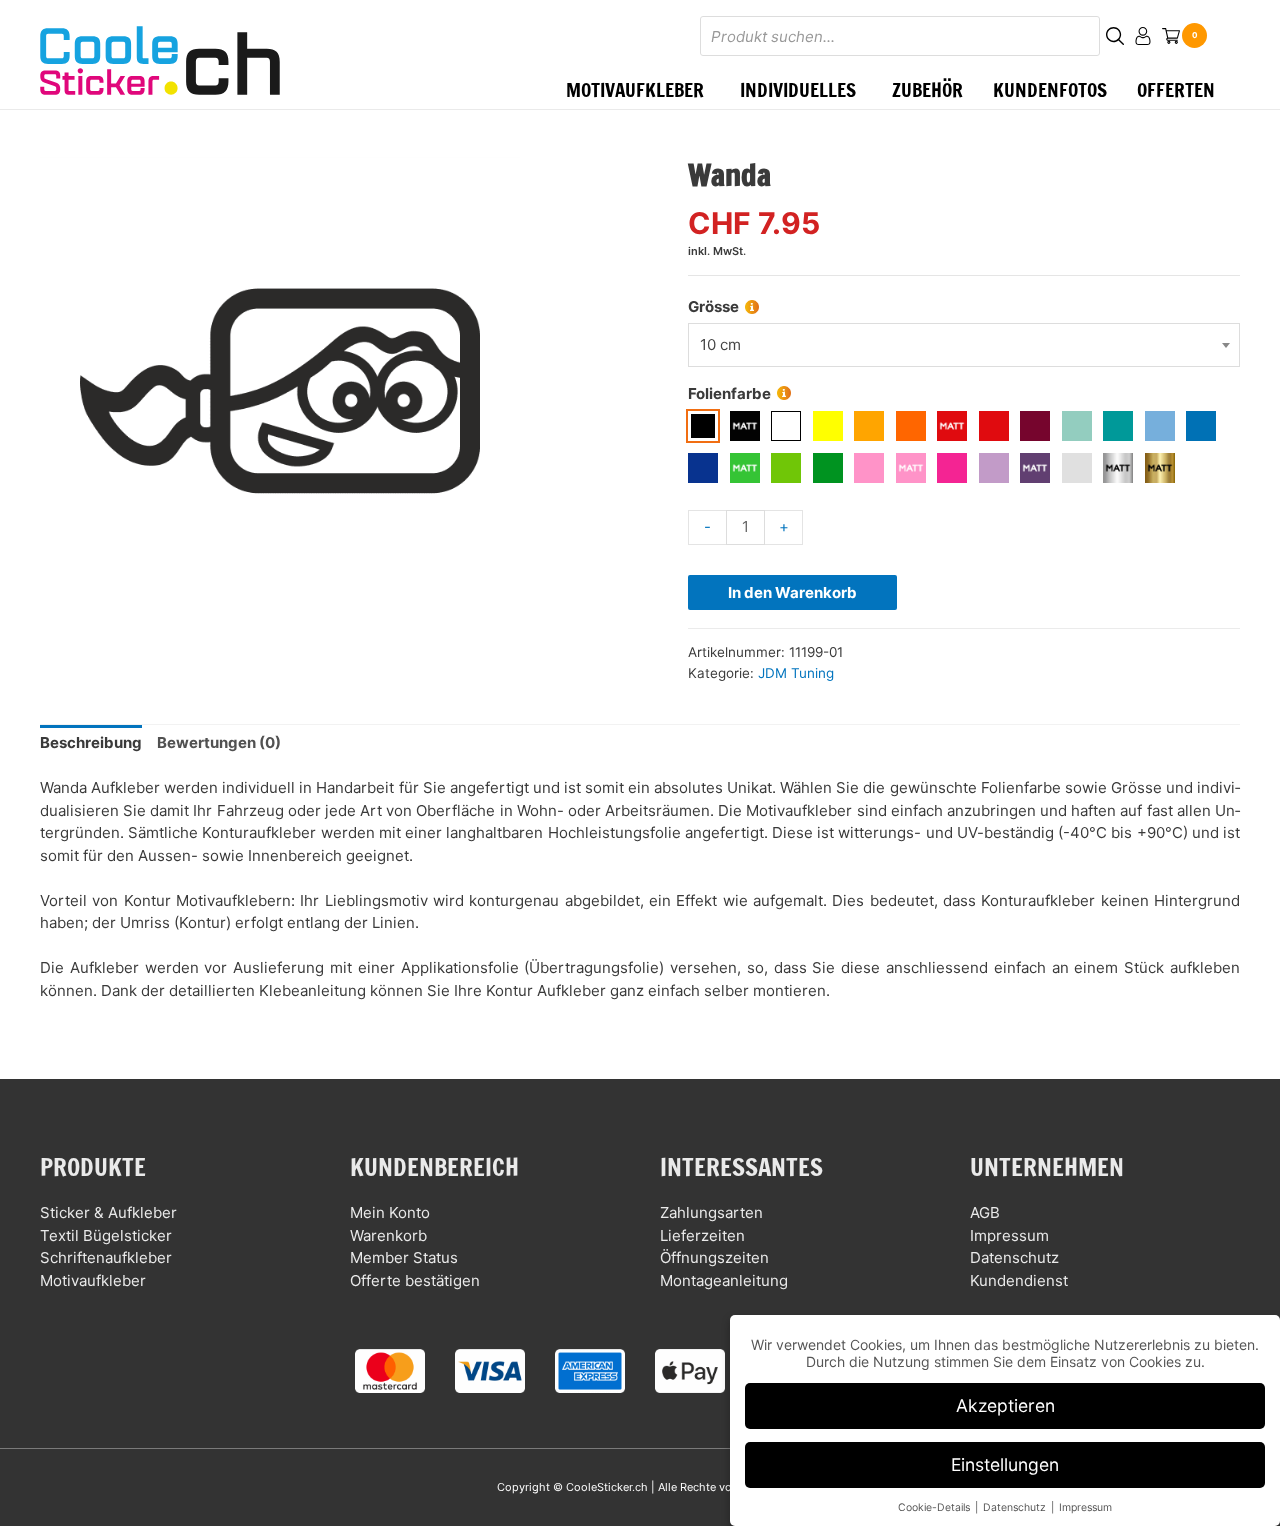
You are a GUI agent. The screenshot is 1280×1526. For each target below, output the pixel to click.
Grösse (713, 306)
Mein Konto (390, 1212)
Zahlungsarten (711, 1212)
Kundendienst (1019, 1280)
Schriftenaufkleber (106, 1257)
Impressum (1009, 1235)
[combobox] (964, 345)
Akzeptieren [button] (1005, 1405)
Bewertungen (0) (219, 742)
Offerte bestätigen (415, 1280)
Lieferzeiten (702, 1235)
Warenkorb (388, 1235)
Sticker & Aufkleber (108, 1212)
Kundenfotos (1050, 89)
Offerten (1176, 89)
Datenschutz (1014, 1257)
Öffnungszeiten (714, 1257)
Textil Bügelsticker (106, 1235)
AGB (985, 1212)
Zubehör (927, 89)
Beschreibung (91, 742)
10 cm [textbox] (720, 344)
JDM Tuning (796, 673)
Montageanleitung (724, 1280)
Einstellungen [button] (1005, 1464)
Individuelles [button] (798, 89)
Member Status (404, 1257)
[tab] (91, 744)
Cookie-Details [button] (935, 1507)
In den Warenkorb (792, 592)
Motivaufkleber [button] (635, 89)
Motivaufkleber (93, 1280)
